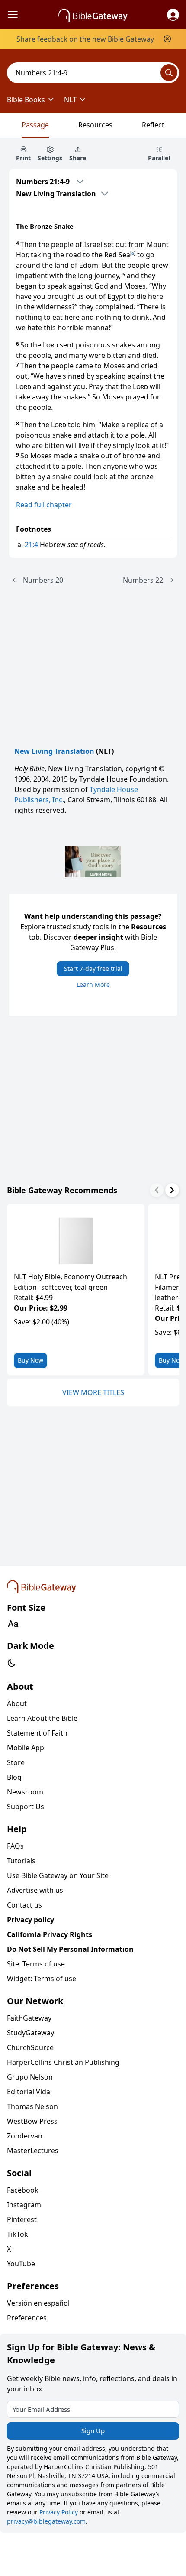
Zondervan (25, 2136)
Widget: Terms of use (42, 1979)
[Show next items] (172, 1190)
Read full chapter (44, 505)
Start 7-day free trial (93, 968)
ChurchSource (30, 2047)
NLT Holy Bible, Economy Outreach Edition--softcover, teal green (71, 1282)
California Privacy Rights (50, 1934)
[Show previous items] (157, 1190)
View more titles (93, 1392)
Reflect (153, 125)
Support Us (26, 1807)
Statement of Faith (37, 1733)
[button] (173, 15)
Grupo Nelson (30, 2077)
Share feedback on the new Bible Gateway (85, 39)
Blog (14, 1777)
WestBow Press (32, 2121)
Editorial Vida (29, 2092)
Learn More (93, 985)
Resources (95, 125)
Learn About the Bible (42, 1718)
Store (16, 1762)
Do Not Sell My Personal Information (70, 1949)
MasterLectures (33, 2151)
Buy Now (30, 1360)
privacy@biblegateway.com (46, 2521)
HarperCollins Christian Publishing (63, 2062)
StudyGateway (30, 2033)
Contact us (24, 1905)
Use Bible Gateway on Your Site (58, 1875)
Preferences (27, 2318)
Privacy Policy (59, 2512)
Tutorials (21, 1861)
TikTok (18, 2234)
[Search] (169, 73)
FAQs (15, 1846)
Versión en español (38, 2303)
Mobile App (26, 1748)
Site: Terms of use (36, 1964)
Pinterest (22, 2219)
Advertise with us (35, 1890)
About (17, 1703)
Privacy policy (30, 1920)
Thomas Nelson (32, 2106)
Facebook (23, 2190)
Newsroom (25, 1792)
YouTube (21, 2264)
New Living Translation (54, 751)
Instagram (24, 2205)
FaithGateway (29, 2018)
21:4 (31, 545)
